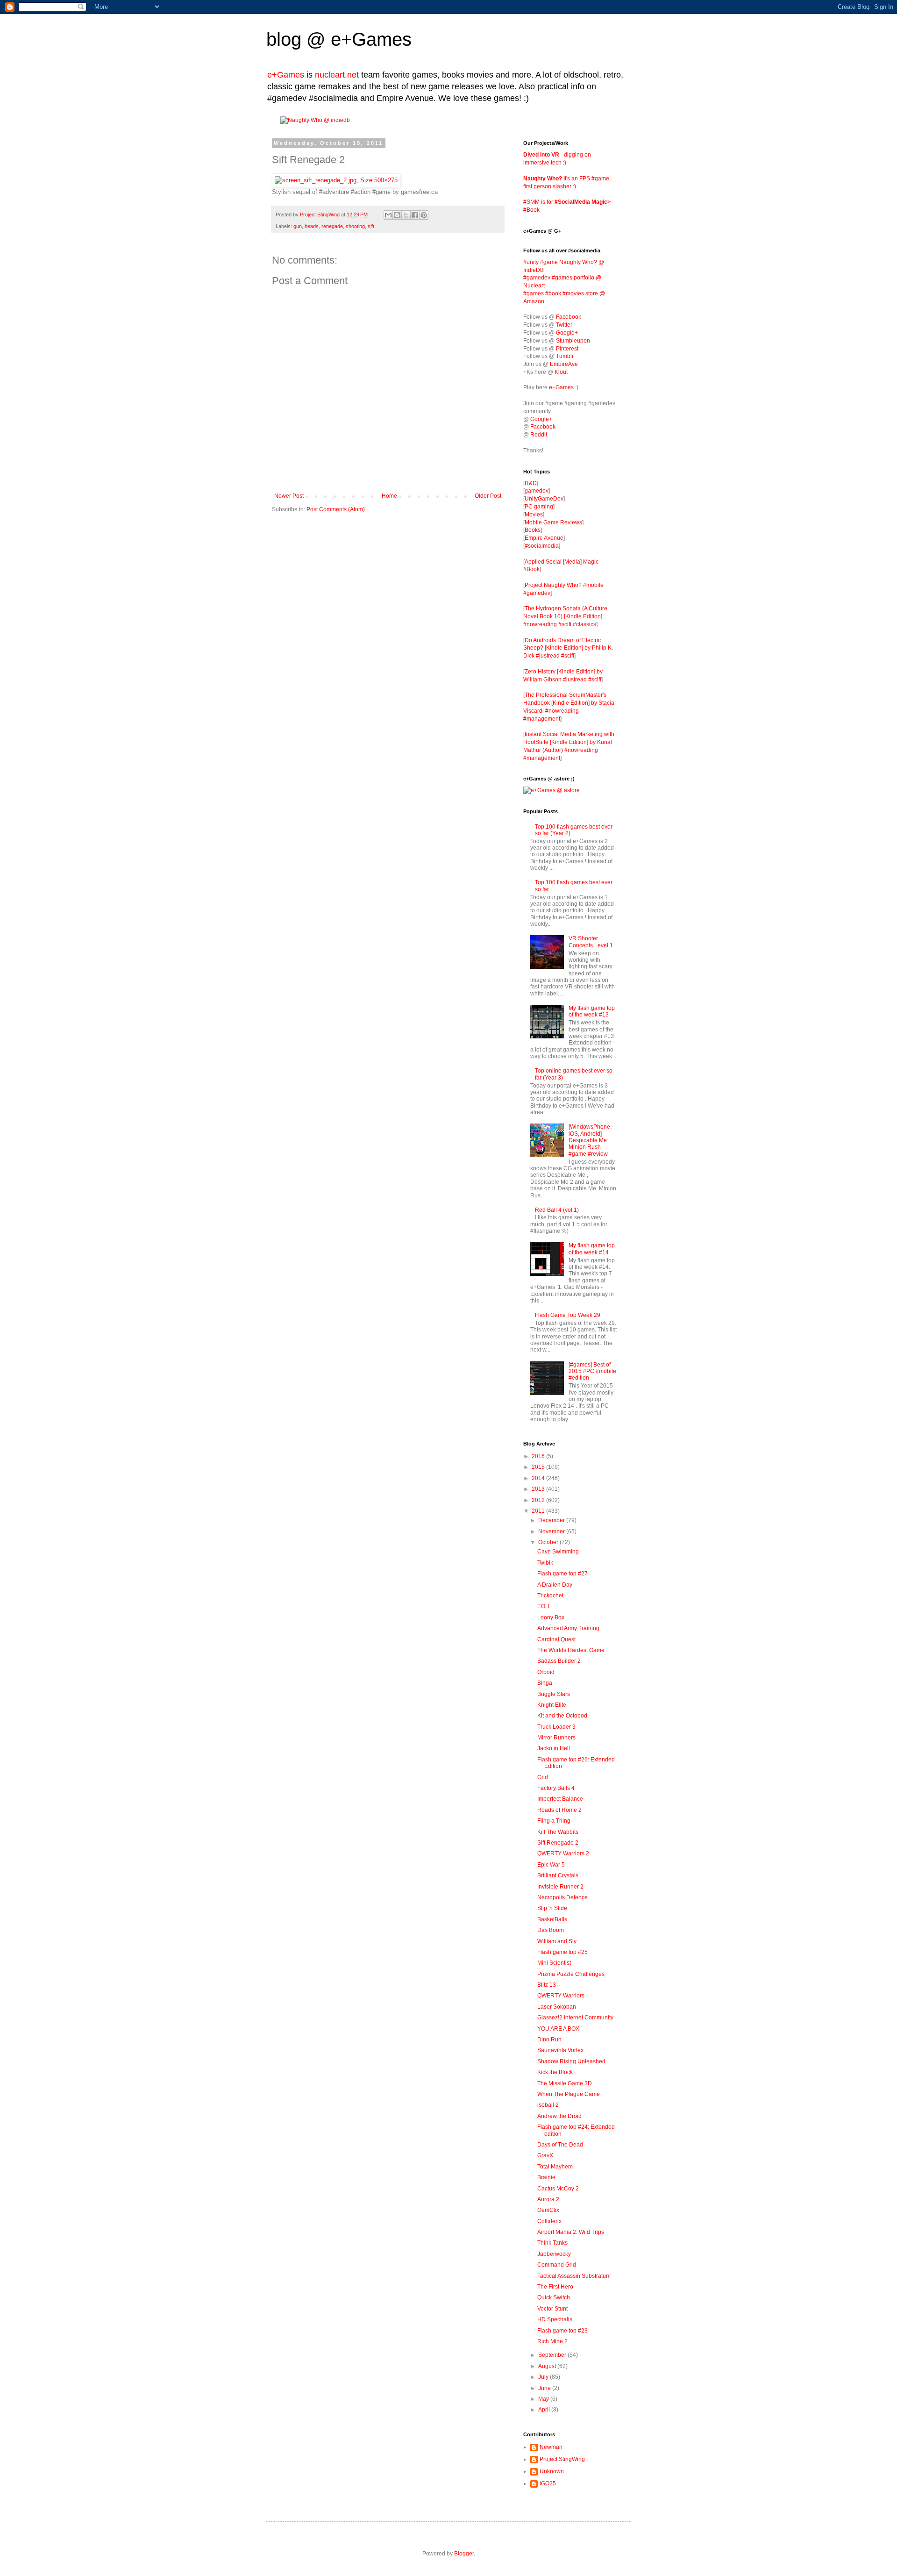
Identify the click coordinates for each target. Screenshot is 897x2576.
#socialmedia (542, 546)
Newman (551, 2447)
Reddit (539, 435)
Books (533, 530)
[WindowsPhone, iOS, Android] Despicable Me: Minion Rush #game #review (590, 1140)
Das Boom (551, 1930)
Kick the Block (555, 2072)
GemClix (548, 2210)
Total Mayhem (555, 2167)
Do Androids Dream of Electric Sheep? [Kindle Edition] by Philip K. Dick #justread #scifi (568, 648)
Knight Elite (552, 1705)
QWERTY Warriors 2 (563, 1853)
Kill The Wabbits (558, 1832)
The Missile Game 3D (565, 2083)
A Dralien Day (555, 1585)
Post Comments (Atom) (336, 509)
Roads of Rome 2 (559, 1810)
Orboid (546, 1672)
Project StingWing (320, 215)
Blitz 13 (547, 1985)
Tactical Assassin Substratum (574, 2276)
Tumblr (565, 356)
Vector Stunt (552, 2309)
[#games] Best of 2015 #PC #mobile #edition (592, 1371)
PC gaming (539, 507)
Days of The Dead (560, 2145)
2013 (539, 1489)
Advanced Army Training (568, 1628)
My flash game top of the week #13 (592, 1011)
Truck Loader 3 (556, 1727)
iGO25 (548, 2483)
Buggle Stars (554, 1694)
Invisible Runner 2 (560, 1887)
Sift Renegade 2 (558, 1843)
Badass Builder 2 (559, 1661)
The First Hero (555, 2287)
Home (389, 496)
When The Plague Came (569, 2094)
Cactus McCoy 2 (558, 2189)
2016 (539, 1456)
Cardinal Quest (556, 1639)
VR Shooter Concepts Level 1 (591, 942)
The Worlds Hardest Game (571, 1650)
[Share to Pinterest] (424, 215)
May (544, 2399)
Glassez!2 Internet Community (575, 2018)
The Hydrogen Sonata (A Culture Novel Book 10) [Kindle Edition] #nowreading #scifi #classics (565, 616)
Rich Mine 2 (552, 2341)
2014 (539, 1478)
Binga (545, 1683)
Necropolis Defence (562, 1897)
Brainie (546, 2177)
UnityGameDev (544, 499)
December (552, 1520)
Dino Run (549, 2039)
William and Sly (557, 1941)
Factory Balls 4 (556, 1788)
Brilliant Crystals (558, 1875)
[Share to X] (406, 215)
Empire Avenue (544, 538)
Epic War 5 (551, 1865)
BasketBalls (552, 1919)
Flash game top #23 (562, 2331)
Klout (561, 372)
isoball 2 (548, 2105)
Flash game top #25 (562, 1952)
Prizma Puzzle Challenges (571, 1974)
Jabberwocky (554, 2254)
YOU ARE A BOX (558, 2029)
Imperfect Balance (560, 1799)
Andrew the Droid (559, 2116)
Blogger (464, 2554)
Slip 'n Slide (552, 1908)
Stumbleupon (573, 341)
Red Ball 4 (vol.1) (557, 1210)
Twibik (545, 1563)
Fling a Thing (554, 1821)
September (553, 2355)
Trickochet (550, 1596)
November (552, 1531)
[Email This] (388, 215)
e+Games (371, 39)
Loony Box (551, 1617)
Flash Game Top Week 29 (568, 1315)
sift (371, 226)
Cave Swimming (558, 1552)
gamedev (537, 491)
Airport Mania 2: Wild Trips (571, 2232)
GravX (545, 2155)
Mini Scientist (554, 1963)
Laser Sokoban (557, 2007)
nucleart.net (337, 75)
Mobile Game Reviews (553, 522)
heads (312, 226)
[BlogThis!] (397, 215)
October (549, 1542)
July (544, 2377)
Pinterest (567, 349)
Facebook (569, 317)
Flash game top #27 (562, 1574)
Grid (543, 1777)
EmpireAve (564, 364)
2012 (539, 1500)
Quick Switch (554, 2297)
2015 (539, 1467)
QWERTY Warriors (561, 1996)
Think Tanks (552, 2243)
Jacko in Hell (554, 1748)
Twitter (564, 325)
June (545, 2388)
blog (284, 39)
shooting (355, 226)
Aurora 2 (548, 2199)
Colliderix (549, 2221)
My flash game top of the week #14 (592, 1249)
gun (298, 226)
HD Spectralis (555, 2319)
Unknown (552, 2471)
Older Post (488, 496)
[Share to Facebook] (415, 215)
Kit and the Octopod (562, 1716)
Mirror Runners (556, 1738)
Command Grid (557, 2265)
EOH (543, 1606)
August (548, 2366)
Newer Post (289, 496)
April (545, 2410)
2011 (539, 1511)
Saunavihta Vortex (560, 2050)
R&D (531, 483)
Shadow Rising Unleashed (571, 2061)
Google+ (567, 333)
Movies (534, 515)
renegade (332, 226)
